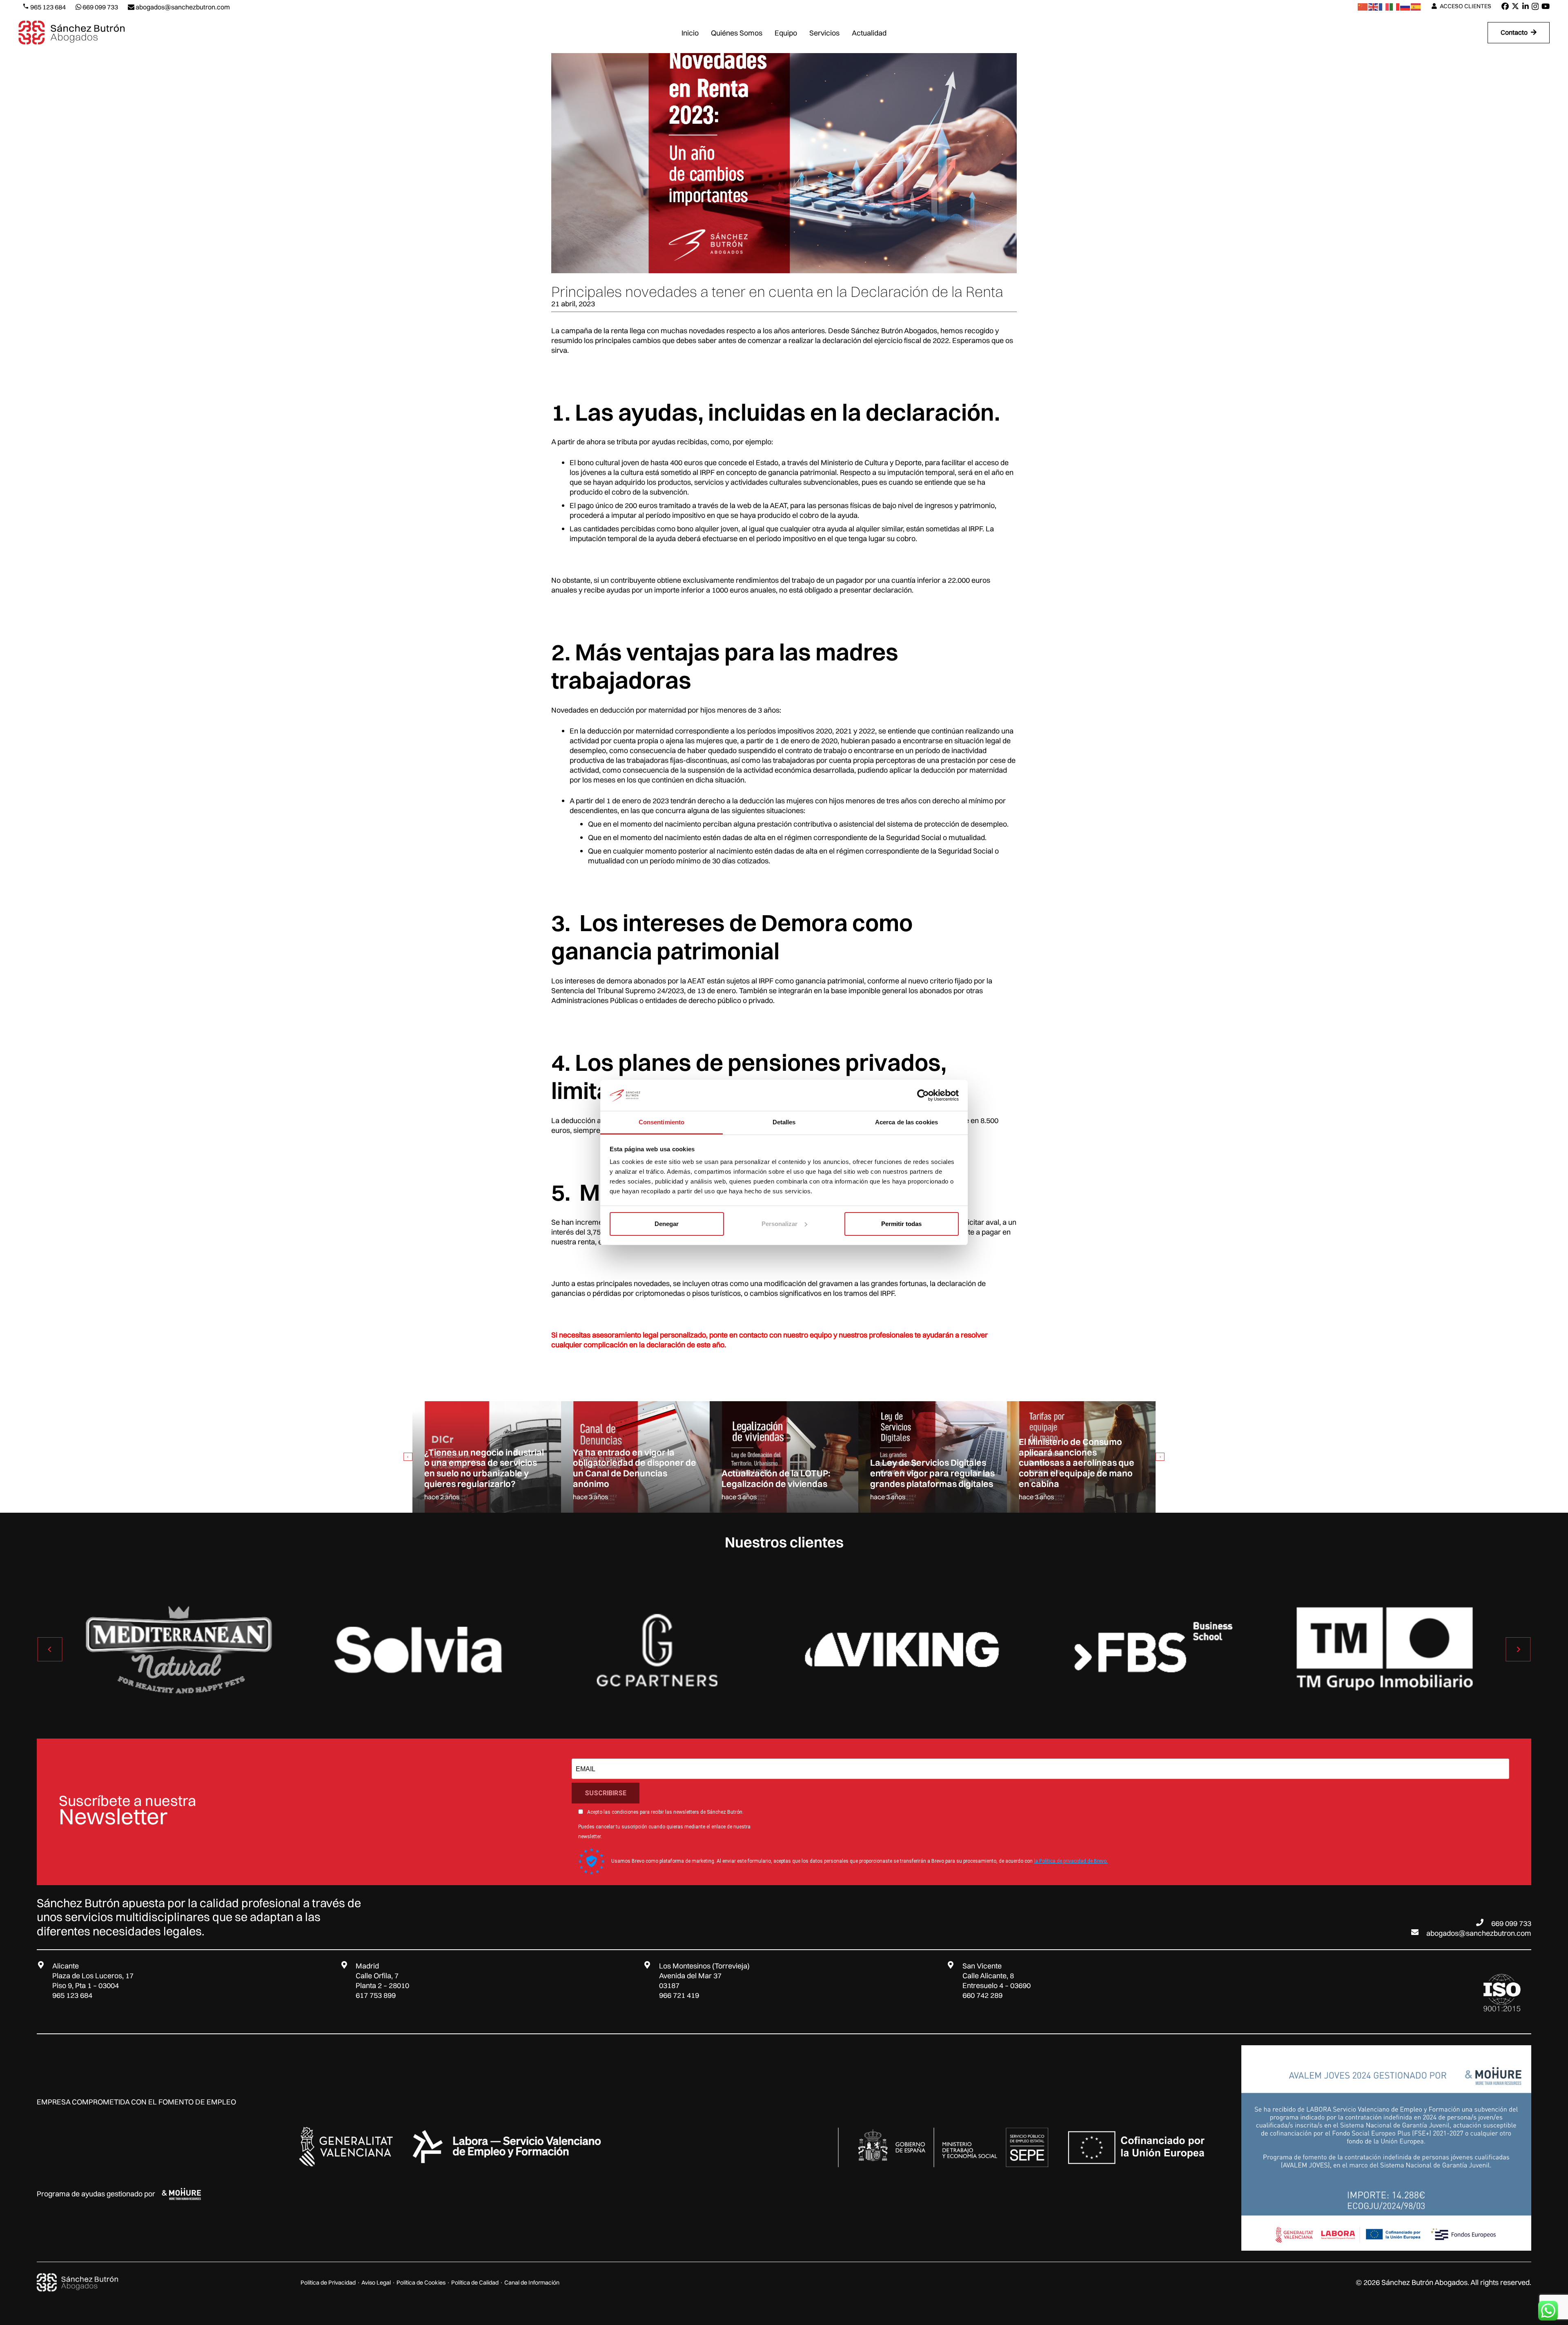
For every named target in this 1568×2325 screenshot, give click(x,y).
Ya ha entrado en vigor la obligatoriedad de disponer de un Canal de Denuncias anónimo (486, 1468)
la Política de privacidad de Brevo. (1071, 1861)
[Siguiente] (1160, 1457)
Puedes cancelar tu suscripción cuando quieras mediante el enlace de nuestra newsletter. (664, 1832)
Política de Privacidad (328, 2283)
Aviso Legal (376, 2283)
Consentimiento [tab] (661, 1122)
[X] (1515, 6)
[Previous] (408, 1457)
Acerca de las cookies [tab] (906, 1122)
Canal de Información (532, 2283)
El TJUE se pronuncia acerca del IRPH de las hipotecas (1077, 1478)
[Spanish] (1416, 6)
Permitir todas (901, 1224)
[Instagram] (1535, 7)
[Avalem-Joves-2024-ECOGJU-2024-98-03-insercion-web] (1386, 2148)
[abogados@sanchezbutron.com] (1419, 1932)
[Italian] (1395, 6)
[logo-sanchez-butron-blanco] (78, 2283)
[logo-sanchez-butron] (72, 33)
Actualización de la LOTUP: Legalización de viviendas (627, 1478)
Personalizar (780, 1224)
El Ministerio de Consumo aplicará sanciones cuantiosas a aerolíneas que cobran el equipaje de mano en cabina (928, 1463)
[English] (1374, 6)
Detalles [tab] (784, 1122)
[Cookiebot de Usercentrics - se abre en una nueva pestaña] (923, 1095)
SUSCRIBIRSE (606, 1793)
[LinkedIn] (1526, 6)
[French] (1384, 6)
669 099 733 (1511, 1923)
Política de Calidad (475, 2283)
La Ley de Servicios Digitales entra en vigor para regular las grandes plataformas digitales (784, 1473)
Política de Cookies (421, 2283)
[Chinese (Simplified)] (1363, 6)
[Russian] (1405, 6)
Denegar (667, 1224)
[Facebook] (1505, 6)
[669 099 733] (1483, 1922)
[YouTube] (1546, 6)
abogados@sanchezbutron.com (1479, 1933)
